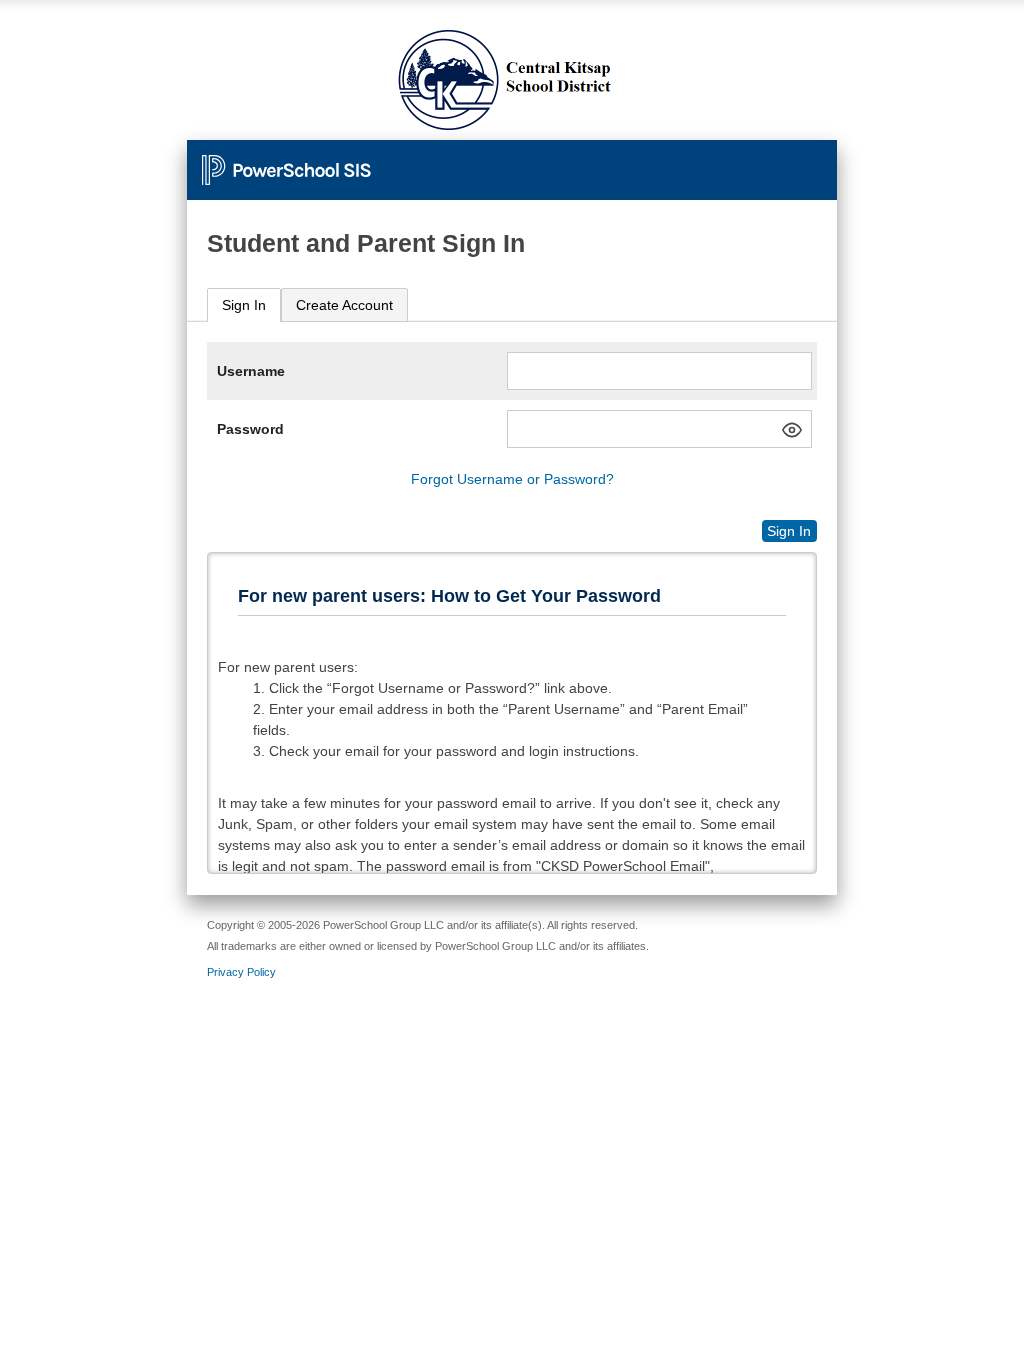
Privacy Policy (241, 972)
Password (250, 429)
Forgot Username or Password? (512, 479)
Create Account (344, 305)
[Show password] (792, 430)
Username (251, 371)
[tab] (244, 305)
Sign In (244, 305)
